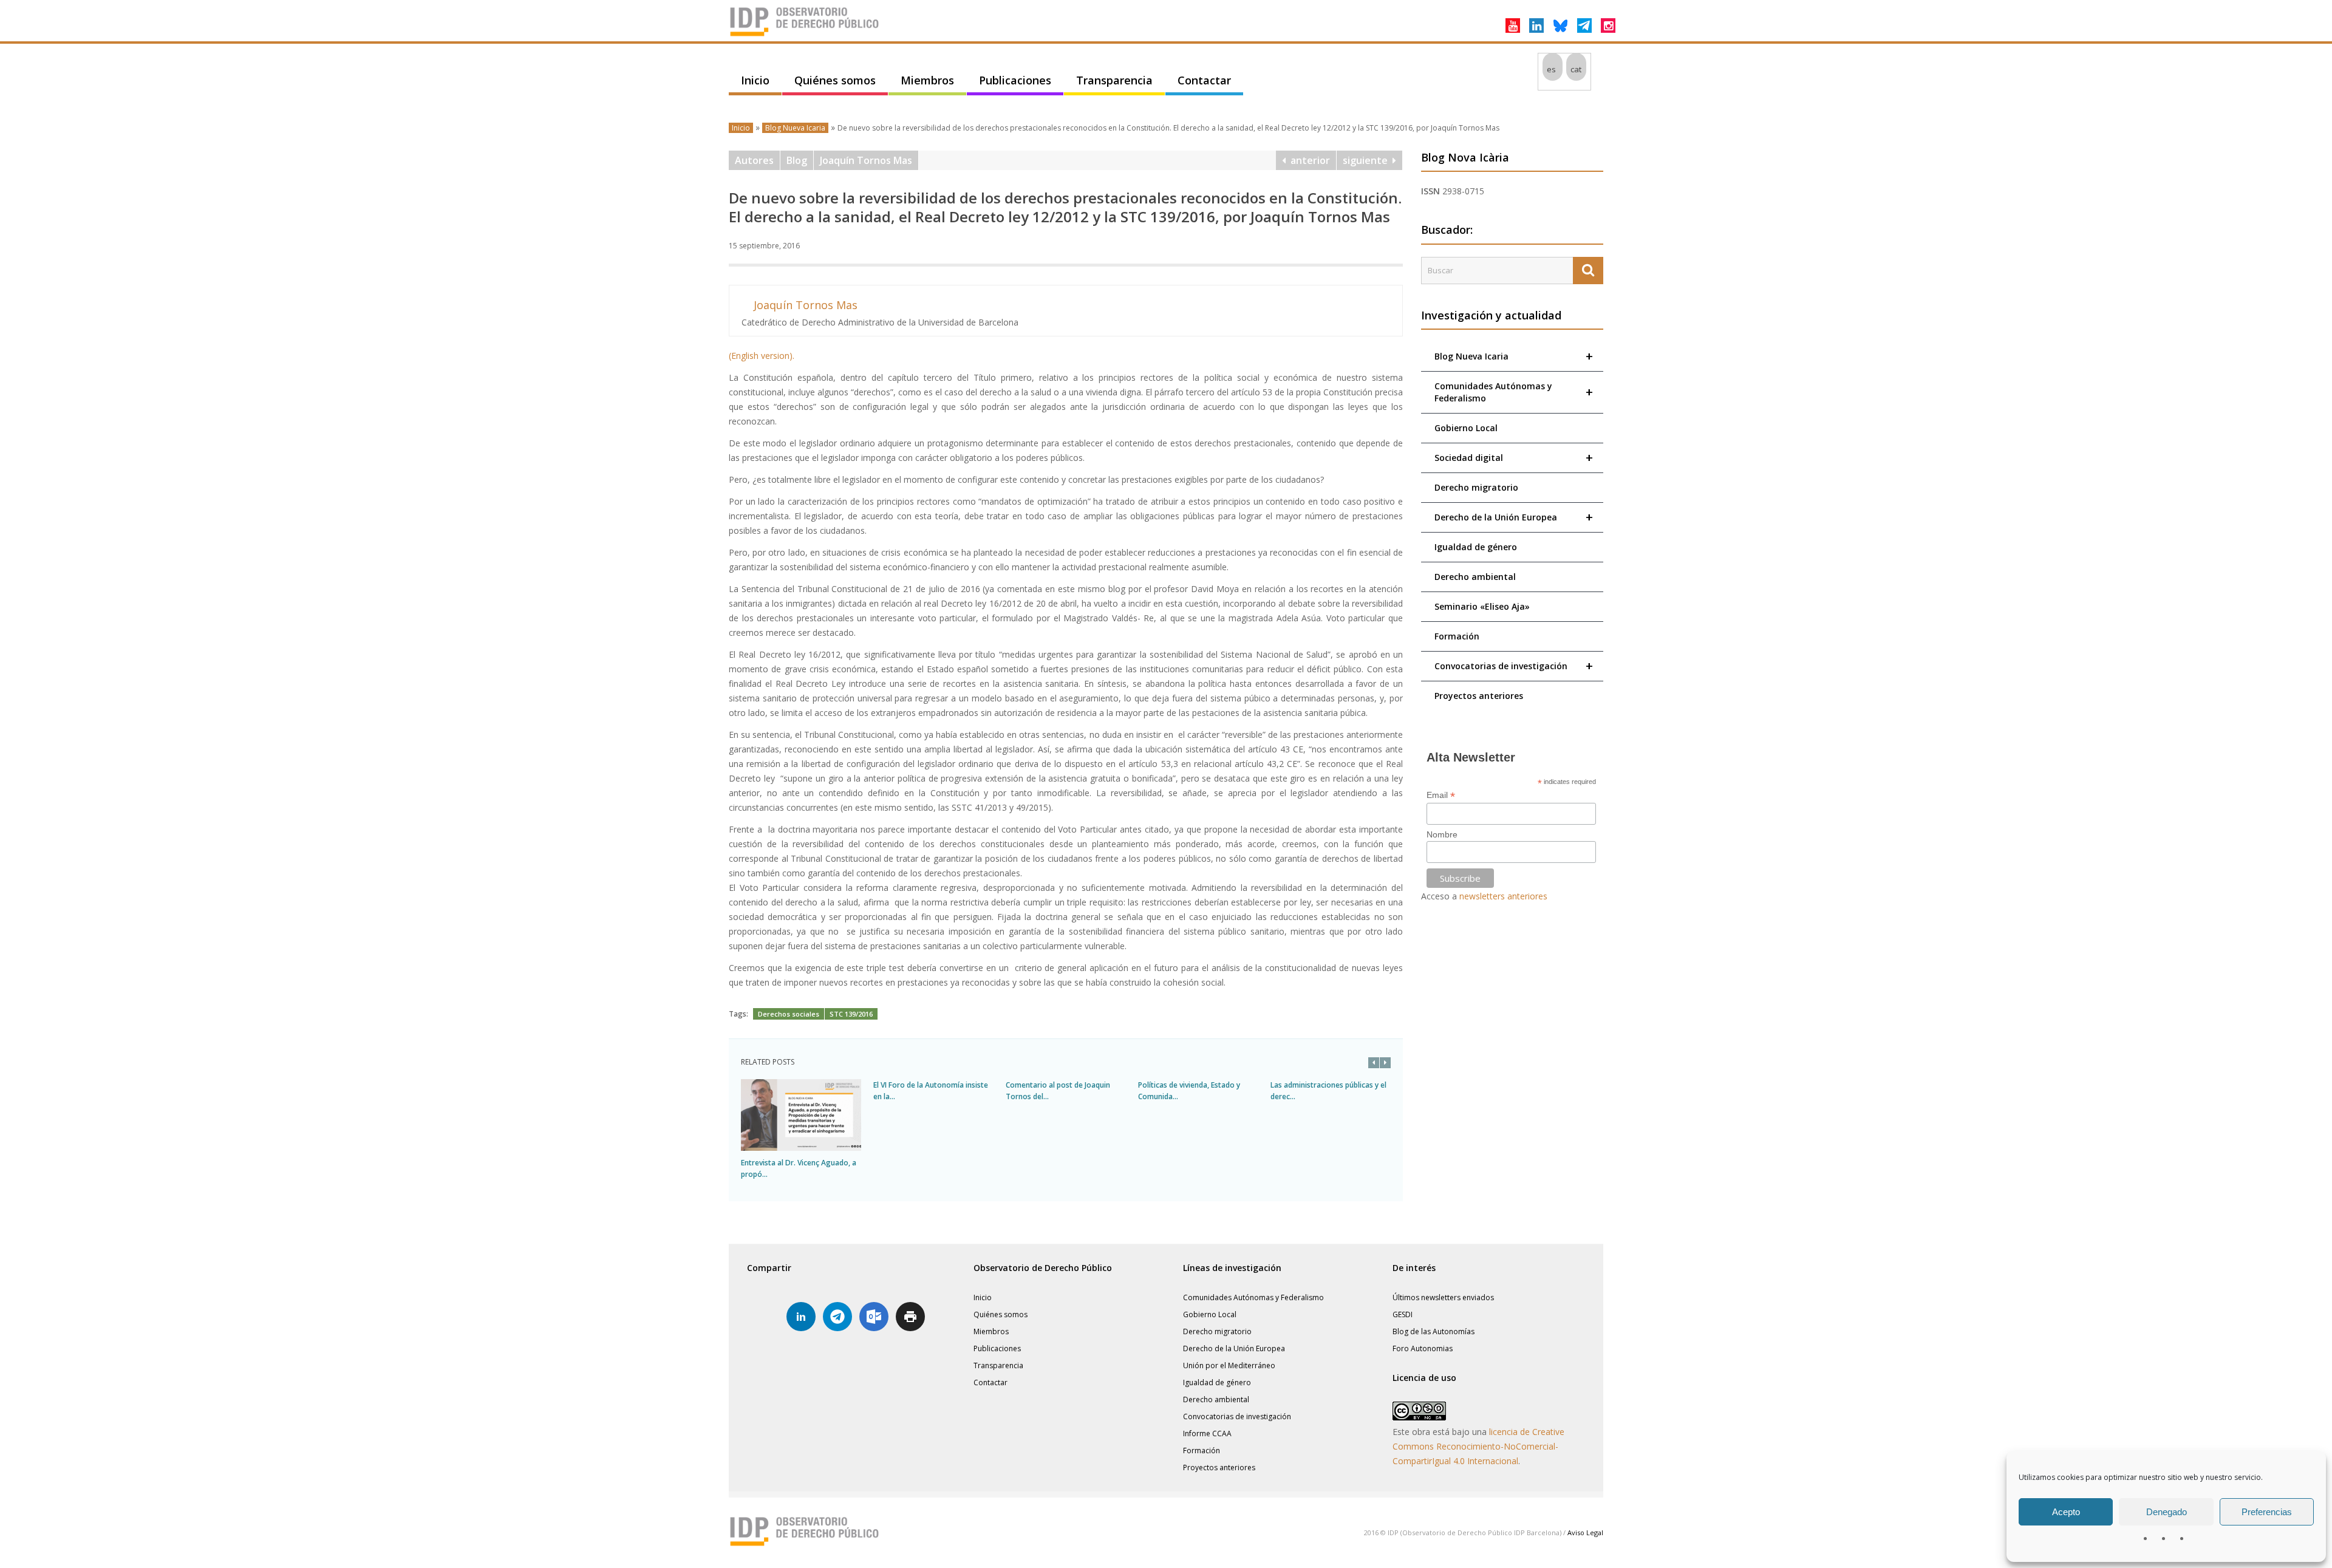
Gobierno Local (1466, 428)
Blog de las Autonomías (1434, 1331)
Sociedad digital (1514, 458)
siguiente (1368, 160)
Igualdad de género (1476, 547)
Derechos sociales (789, 1014)
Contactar (1204, 80)
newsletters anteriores (1503, 896)
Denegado (2167, 1512)
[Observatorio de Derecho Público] (805, 35)
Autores (754, 160)
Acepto (2066, 1512)
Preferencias (2267, 1512)
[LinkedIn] (1536, 26)
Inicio (755, 80)
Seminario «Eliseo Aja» (1482, 606)
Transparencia (1114, 80)
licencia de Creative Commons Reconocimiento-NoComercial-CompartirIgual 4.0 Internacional (1478, 1446)
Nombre (1442, 834)
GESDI (1403, 1314)
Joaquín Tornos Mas (866, 160)
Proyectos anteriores (1479, 696)
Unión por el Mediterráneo (1229, 1365)
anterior (1308, 160)
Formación (1457, 636)
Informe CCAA (1207, 1433)
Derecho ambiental (1475, 577)
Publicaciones (1015, 80)
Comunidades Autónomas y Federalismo (1514, 392)
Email (1441, 795)
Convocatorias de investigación (1514, 666)
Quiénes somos (835, 80)
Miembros (927, 80)
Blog (797, 160)
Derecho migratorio (1476, 487)
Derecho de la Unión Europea (1514, 517)
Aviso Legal (1585, 1532)
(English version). (762, 356)
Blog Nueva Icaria (795, 128)
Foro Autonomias (1423, 1348)
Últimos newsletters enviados (1443, 1297)
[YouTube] (1513, 26)
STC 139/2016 (851, 1014)
